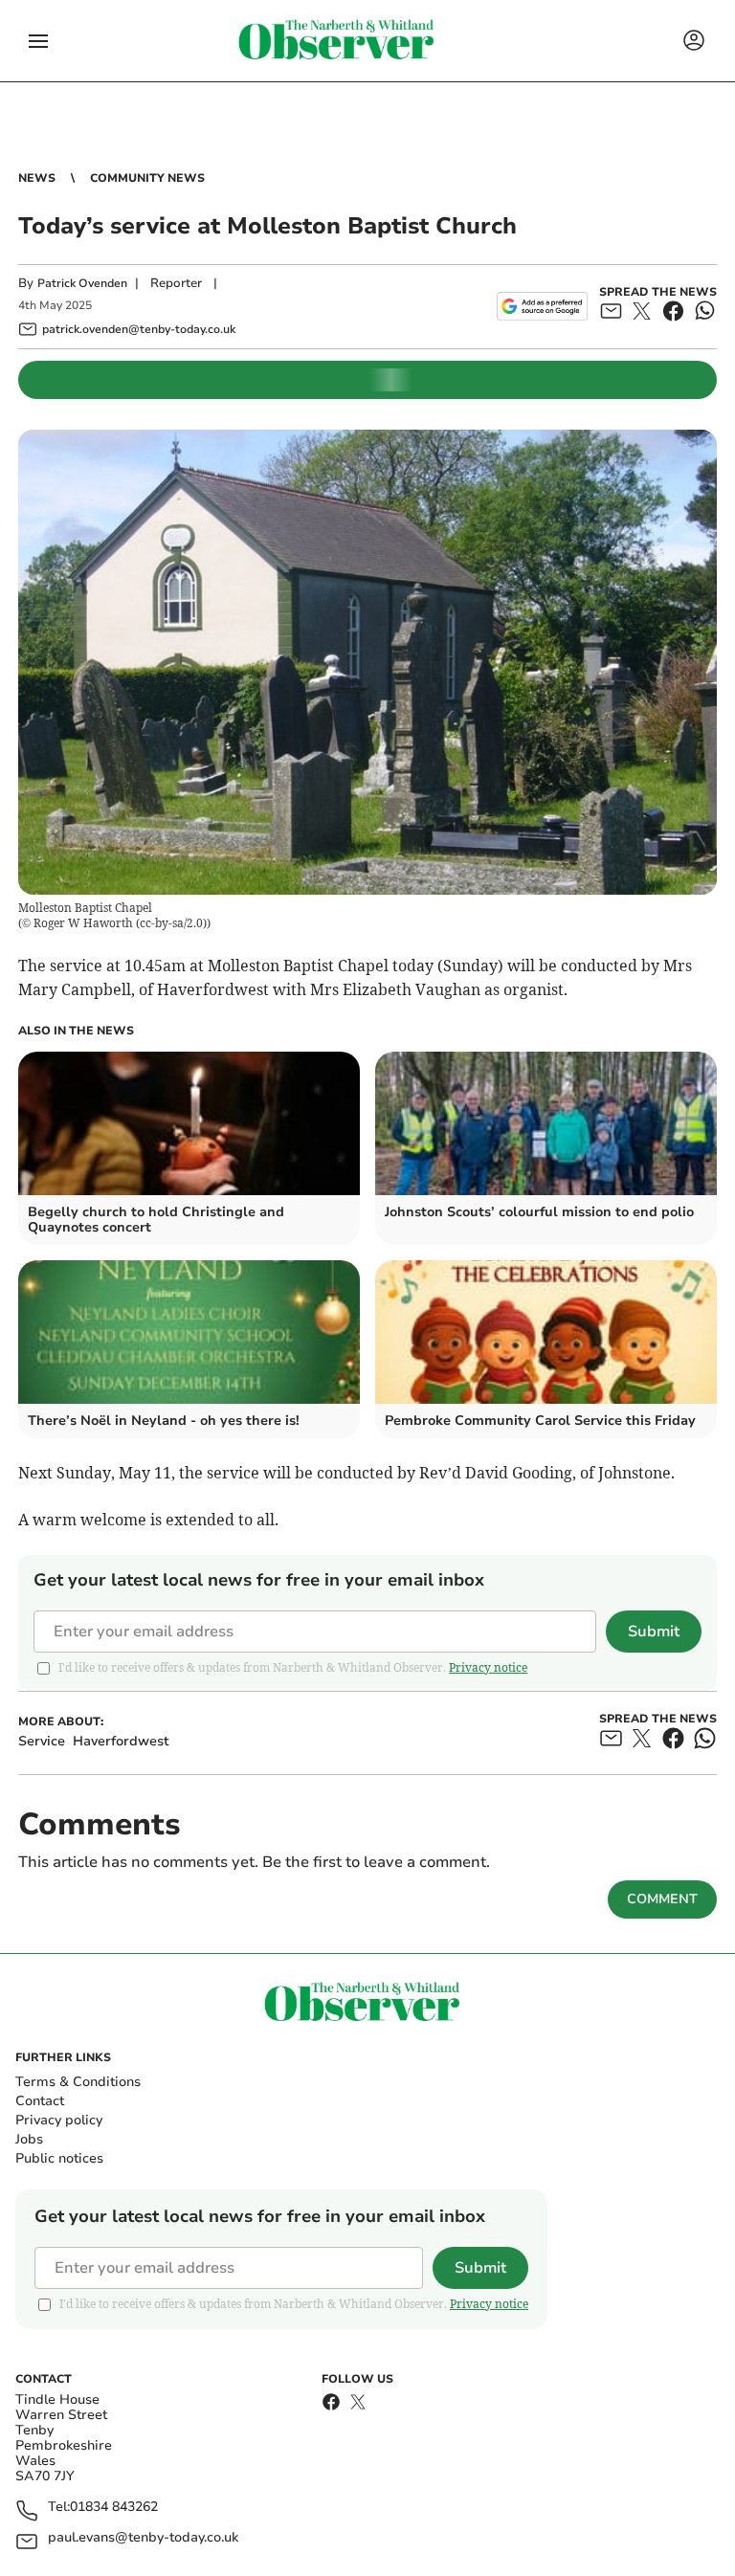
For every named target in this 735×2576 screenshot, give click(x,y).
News (37, 178)
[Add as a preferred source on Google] (542, 306)
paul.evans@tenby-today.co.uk (143, 2538)
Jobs (29, 2139)
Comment (662, 1899)
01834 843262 (114, 2508)
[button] (38, 41)
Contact (40, 2101)
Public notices (59, 2158)
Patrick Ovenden (82, 283)
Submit (654, 1632)
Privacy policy (59, 2120)
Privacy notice (488, 1667)
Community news (147, 178)
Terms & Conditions (78, 2082)
